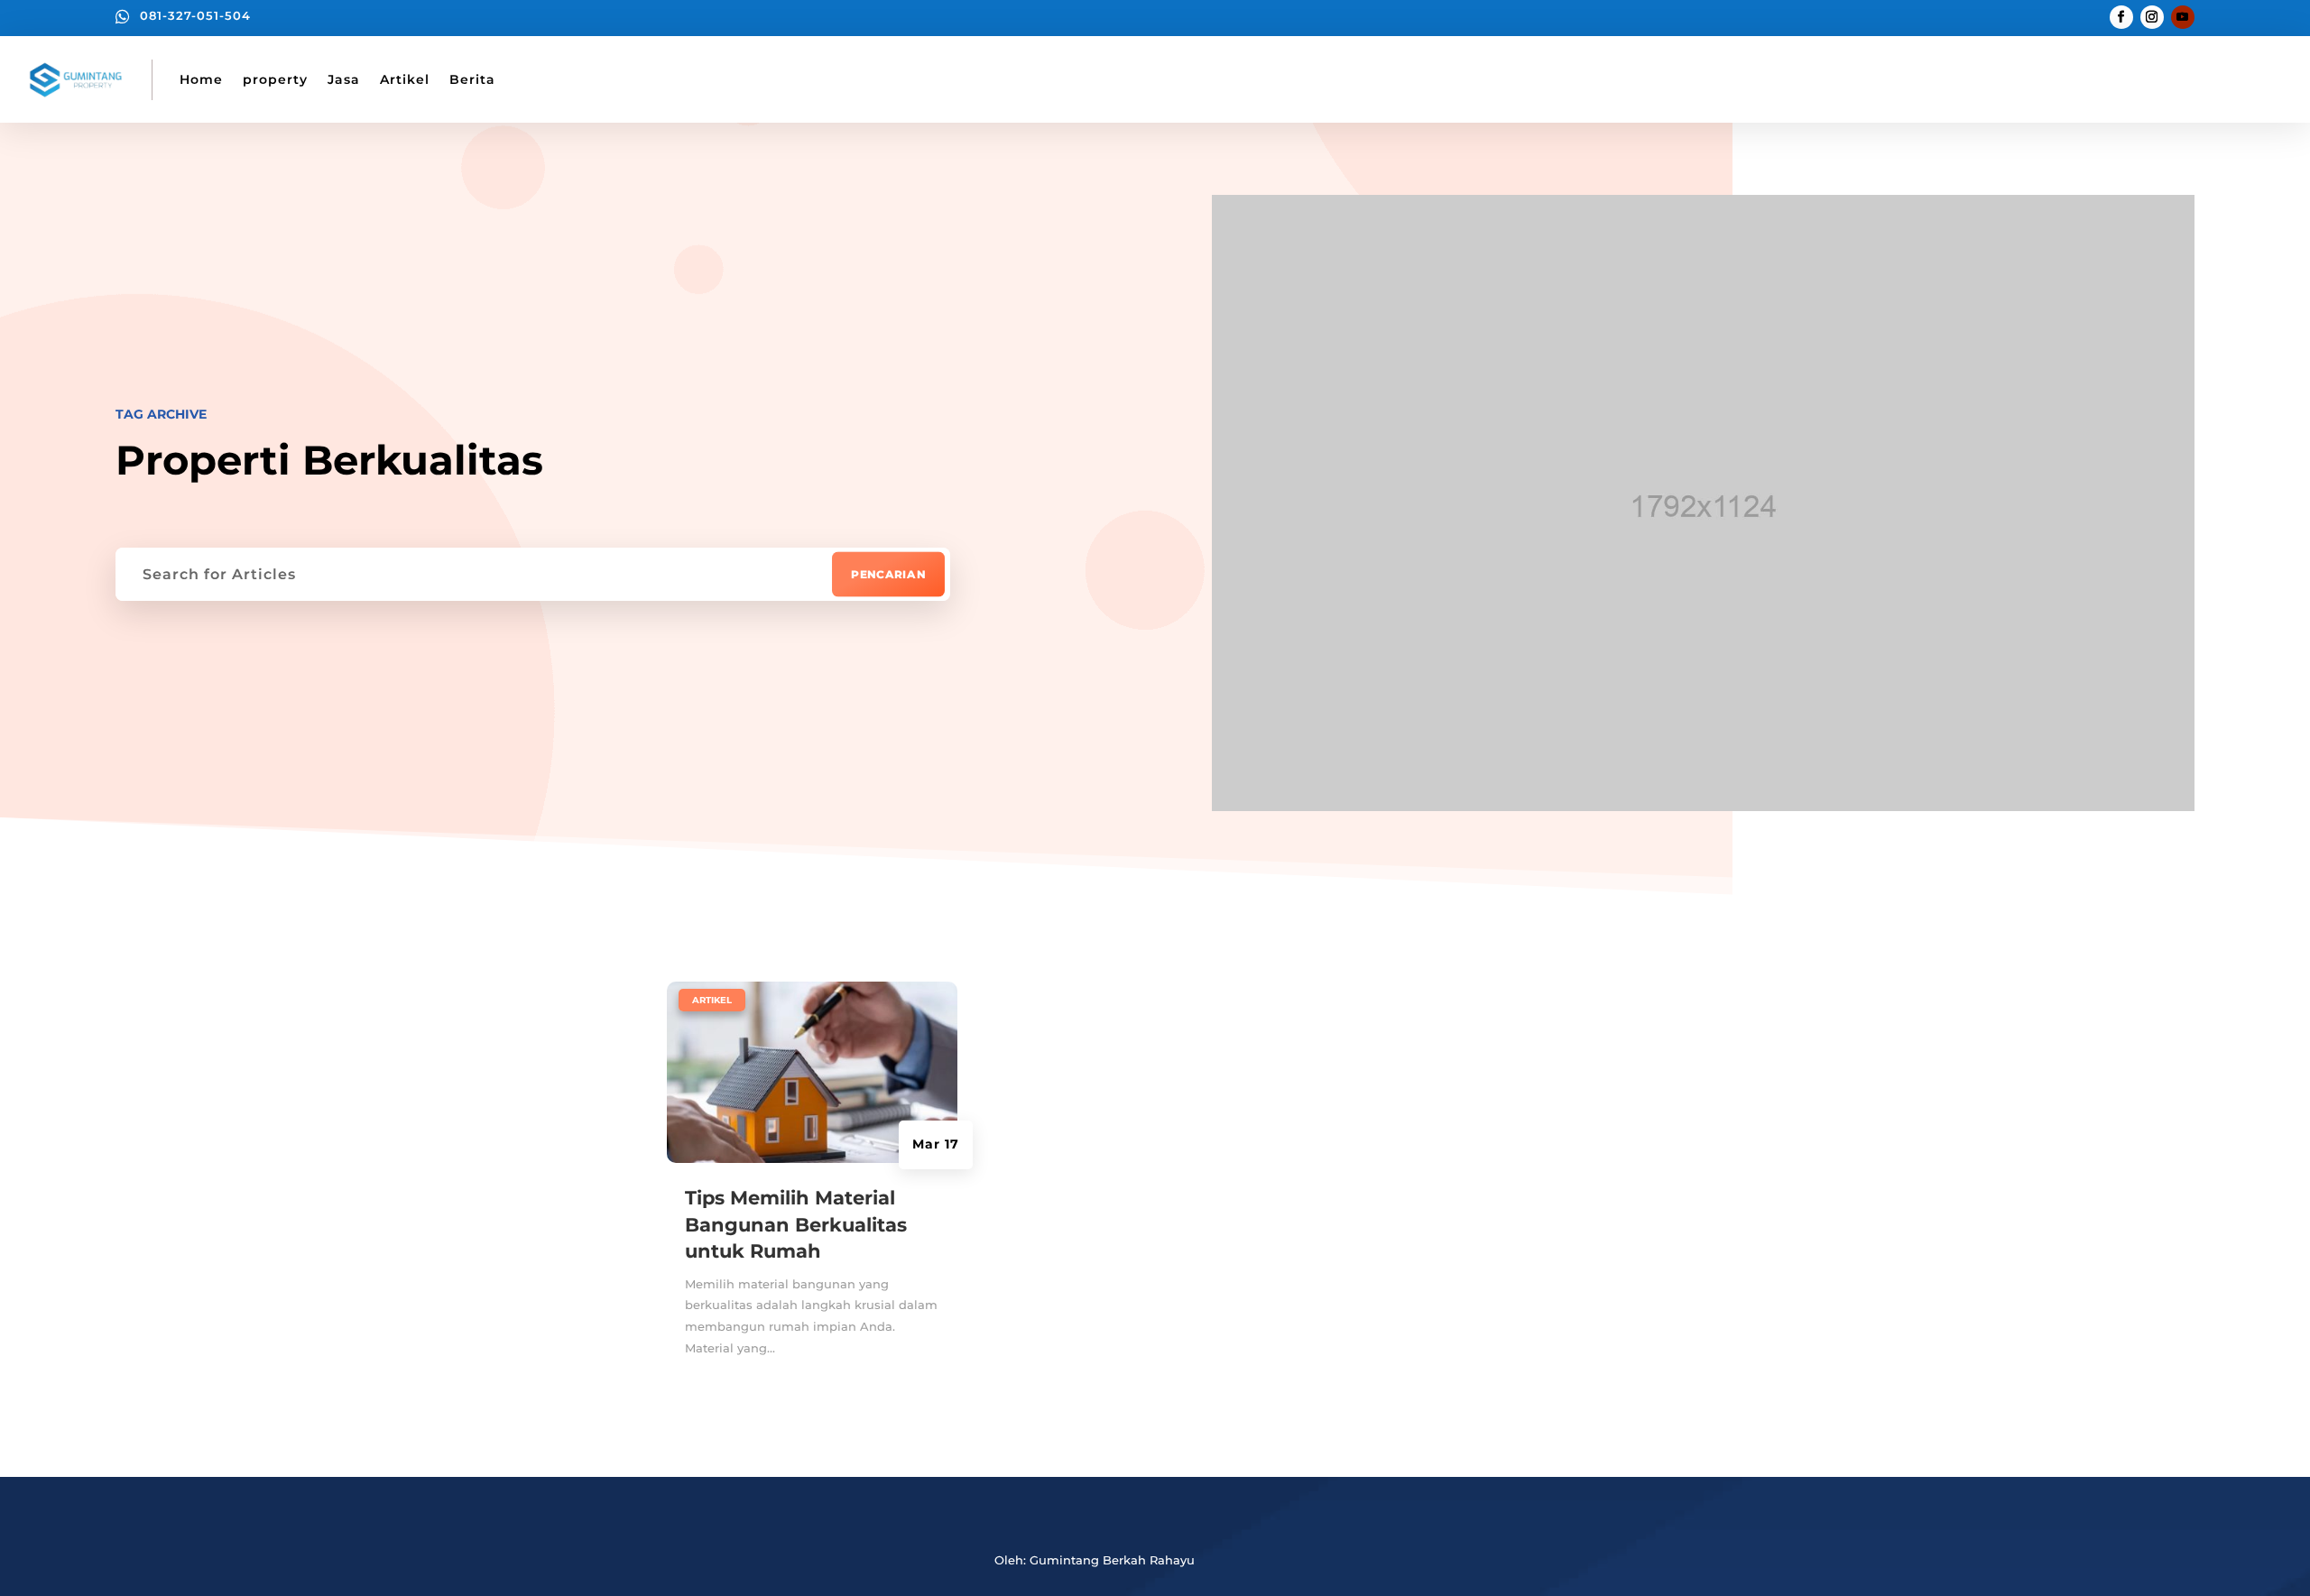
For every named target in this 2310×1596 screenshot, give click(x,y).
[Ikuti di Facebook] (2121, 17)
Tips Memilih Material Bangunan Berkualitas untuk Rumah (796, 1224)
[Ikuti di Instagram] (2152, 17)
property (275, 79)
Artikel (405, 79)
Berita (472, 79)
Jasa (344, 79)
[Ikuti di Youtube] (2183, 17)
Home (201, 79)
